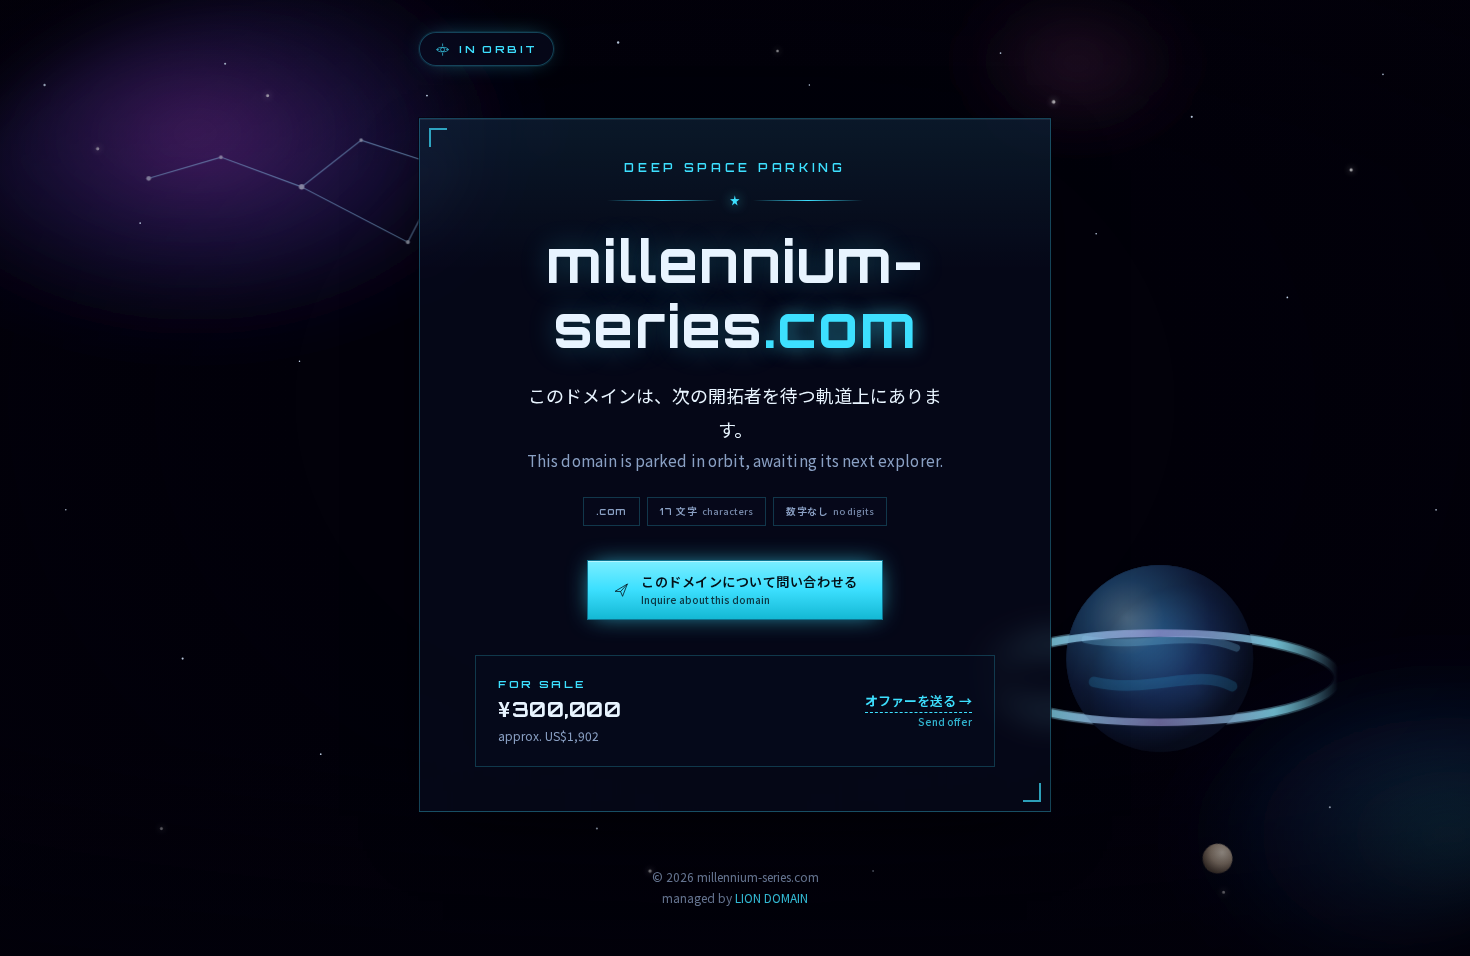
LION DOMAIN (771, 897)
